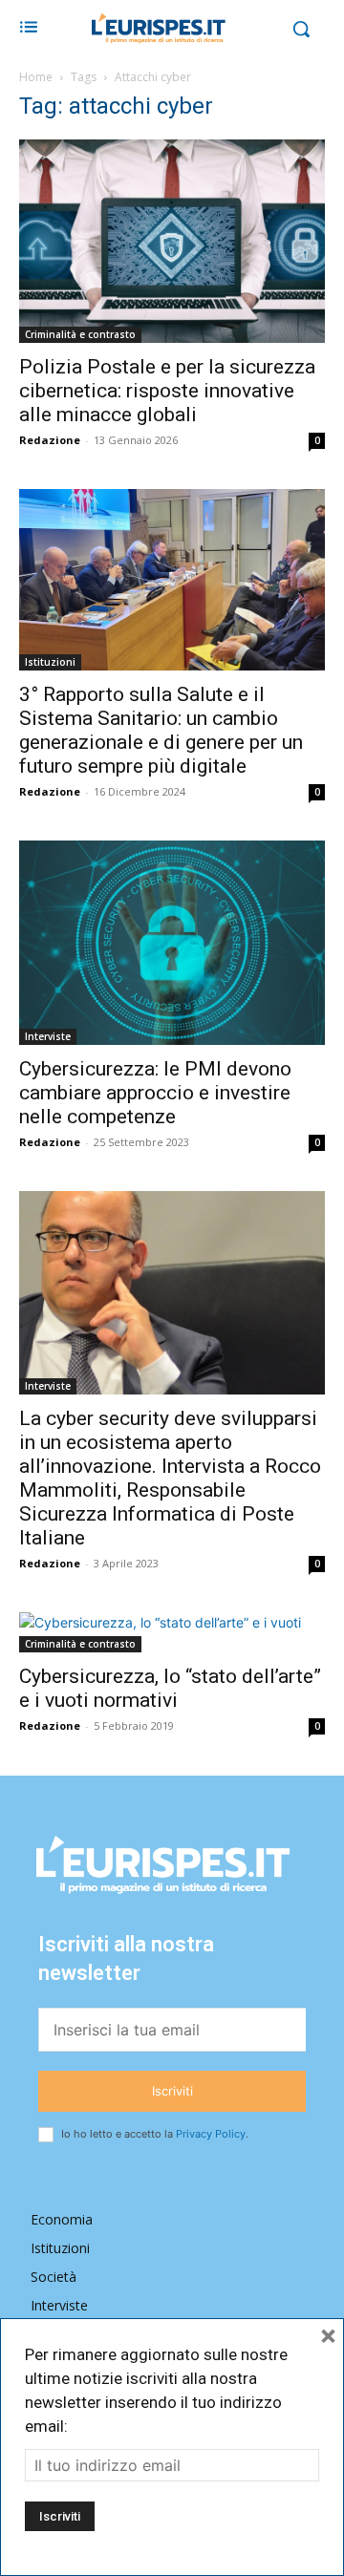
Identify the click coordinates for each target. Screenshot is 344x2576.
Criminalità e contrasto (80, 334)
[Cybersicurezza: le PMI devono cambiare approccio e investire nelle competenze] (172, 942)
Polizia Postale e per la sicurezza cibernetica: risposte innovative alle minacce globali (167, 391)
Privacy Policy (211, 2134)
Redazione (50, 440)
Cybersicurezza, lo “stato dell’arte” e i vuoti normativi (170, 1688)
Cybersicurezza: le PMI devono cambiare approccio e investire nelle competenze (155, 1093)
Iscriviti (172, 2091)
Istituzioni (50, 662)
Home (36, 77)
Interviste (48, 1036)
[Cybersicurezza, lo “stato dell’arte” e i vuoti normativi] (172, 1632)
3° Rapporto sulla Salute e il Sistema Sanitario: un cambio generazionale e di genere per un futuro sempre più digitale (161, 730)
